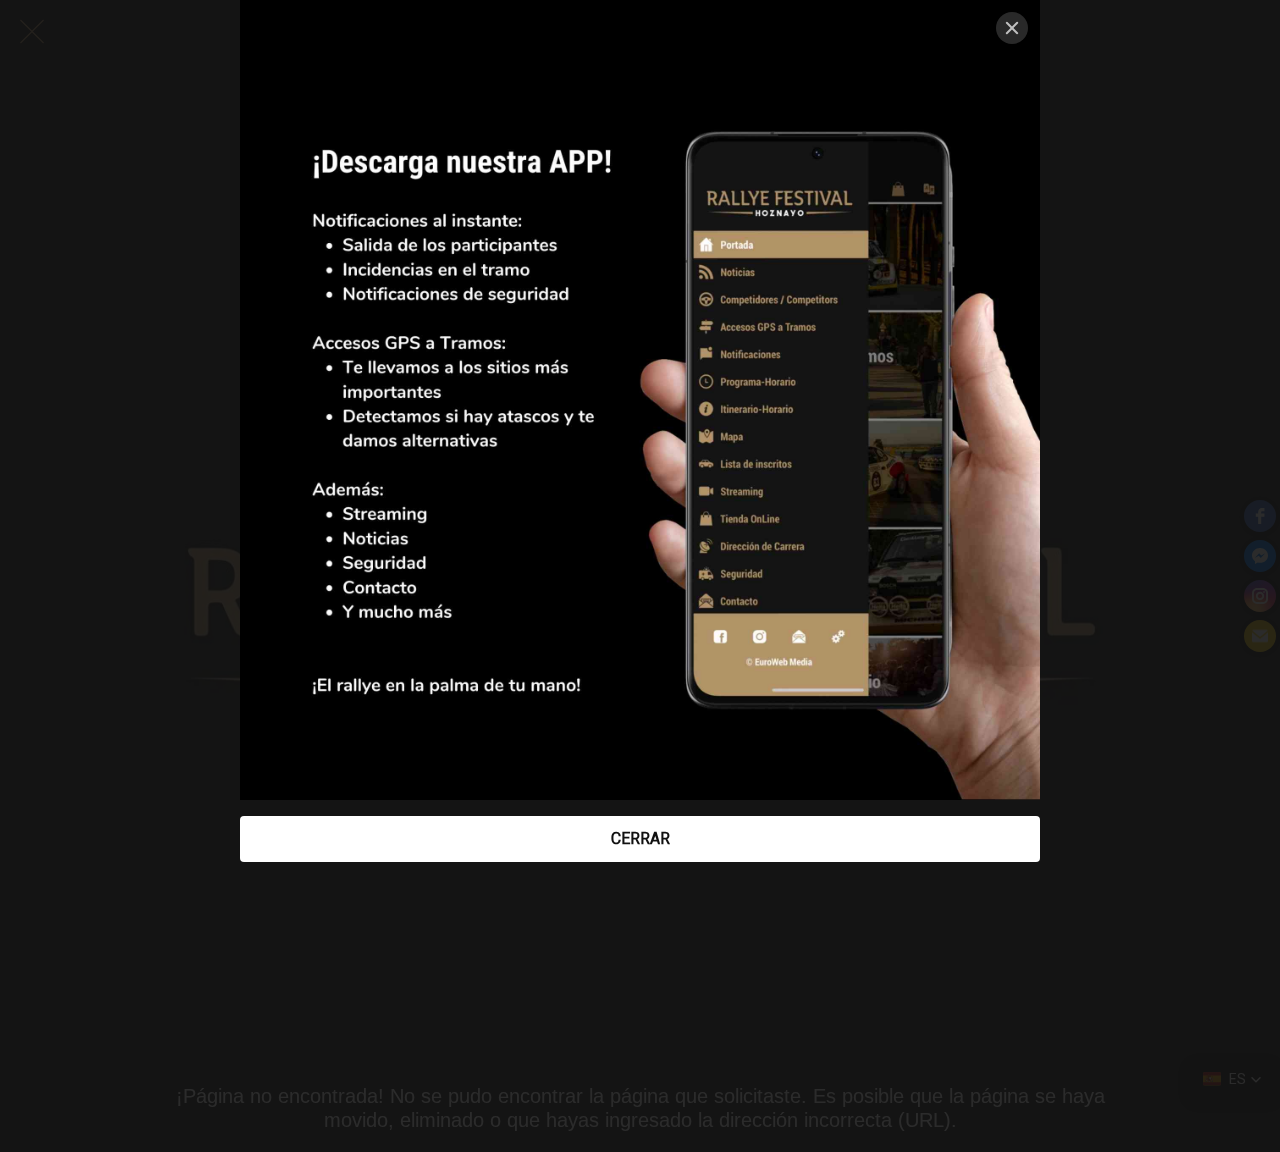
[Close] (1012, 28)
